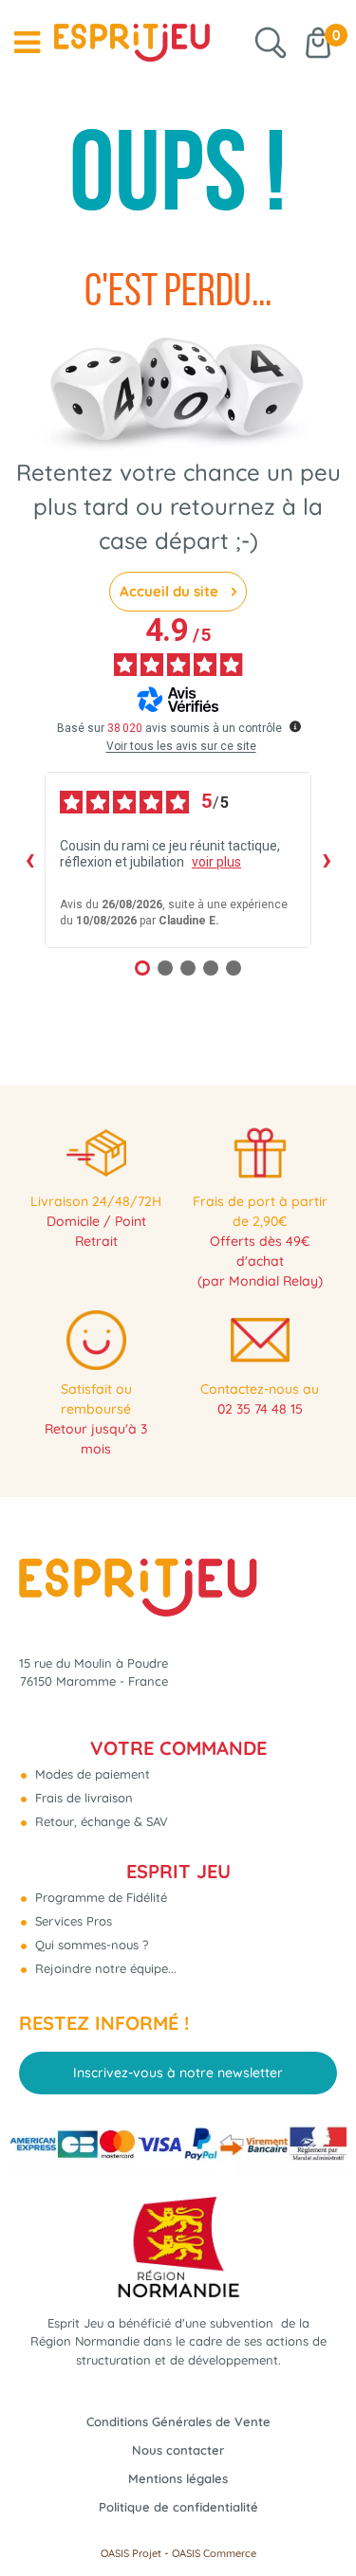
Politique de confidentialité (178, 2507)
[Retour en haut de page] (318, 2519)
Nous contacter (178, 2450)
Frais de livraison (82, 1798)
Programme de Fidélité (99, 1897)
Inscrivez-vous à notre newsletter (178, 2073)
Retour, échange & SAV (100, 1821)
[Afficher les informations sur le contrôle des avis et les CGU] (295, 726)
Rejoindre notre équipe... (104, 1968)
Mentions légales (178, 2478)
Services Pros (72, 1921)
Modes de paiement (91, 1774)
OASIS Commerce (214, 2553)
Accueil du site (171, 591)
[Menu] (27, 43)
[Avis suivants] (327, 860)
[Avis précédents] (29, 860)
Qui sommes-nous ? (90, 1945)
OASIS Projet (131, 2553)
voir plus (216, 862)
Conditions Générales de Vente (178, 2421)
